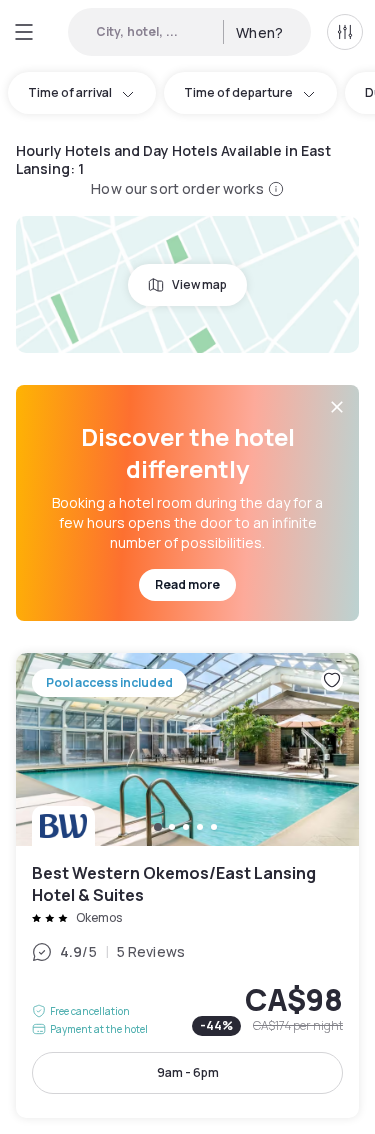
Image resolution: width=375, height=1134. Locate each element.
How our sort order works (177, 188)
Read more (187, 584)
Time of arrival (70, 92)
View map (199, 284)
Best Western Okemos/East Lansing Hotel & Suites (187, 885)
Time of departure (238, 92)
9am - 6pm (188, 1072)
